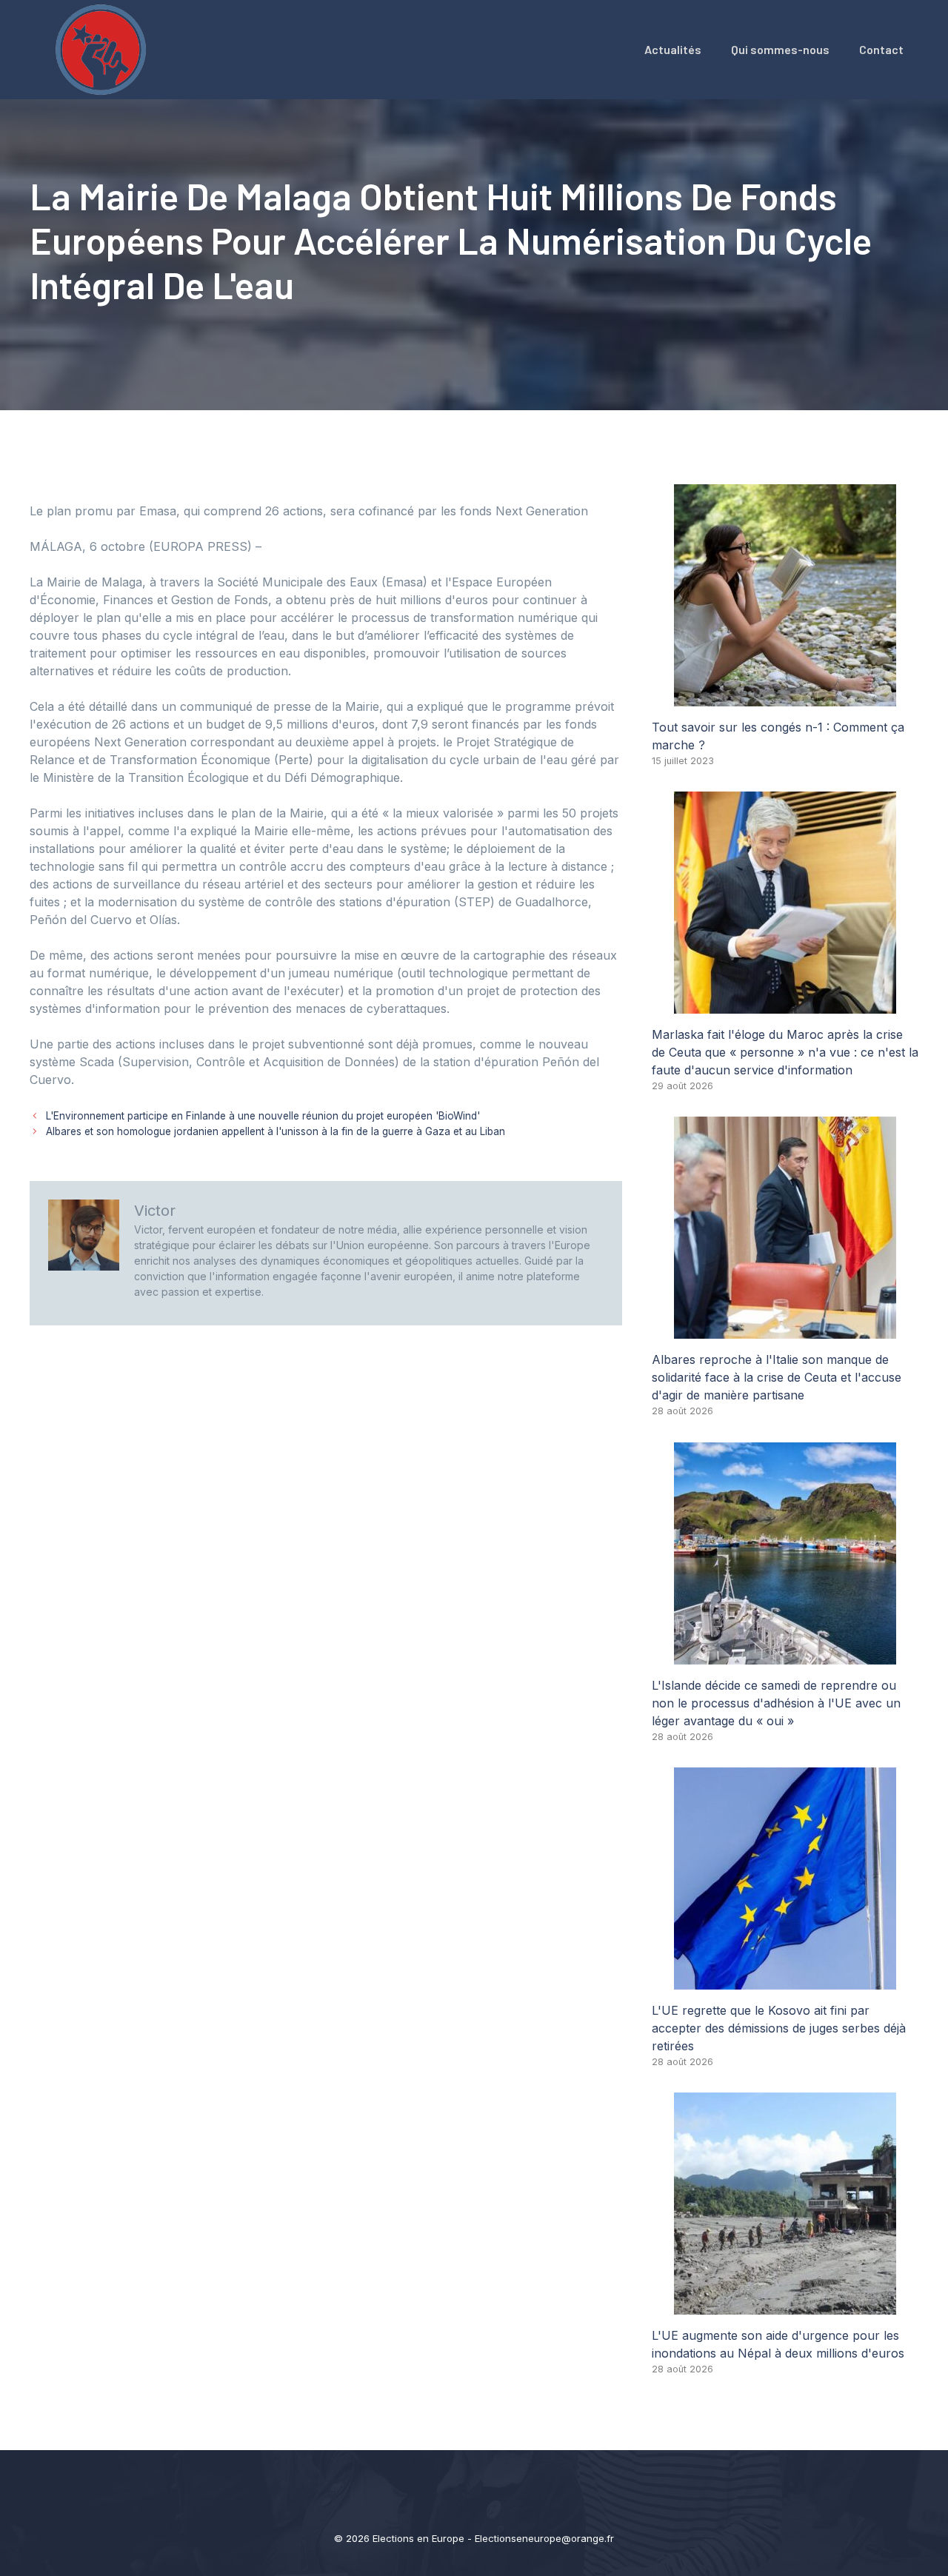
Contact (881, 49)
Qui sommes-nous (780, 49)
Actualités (673, 49)
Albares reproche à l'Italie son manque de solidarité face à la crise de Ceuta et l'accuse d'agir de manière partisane (777, 1377)
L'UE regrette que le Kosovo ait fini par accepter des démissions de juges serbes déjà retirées (779, 2028)
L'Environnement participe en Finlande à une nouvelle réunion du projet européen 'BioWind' (263, 1116)
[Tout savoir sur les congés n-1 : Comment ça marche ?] (785, 697)
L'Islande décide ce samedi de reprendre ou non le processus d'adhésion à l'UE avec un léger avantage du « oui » (776, 1703)
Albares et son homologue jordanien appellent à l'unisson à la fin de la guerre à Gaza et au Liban (276, 1131)
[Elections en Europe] (104, 48)
